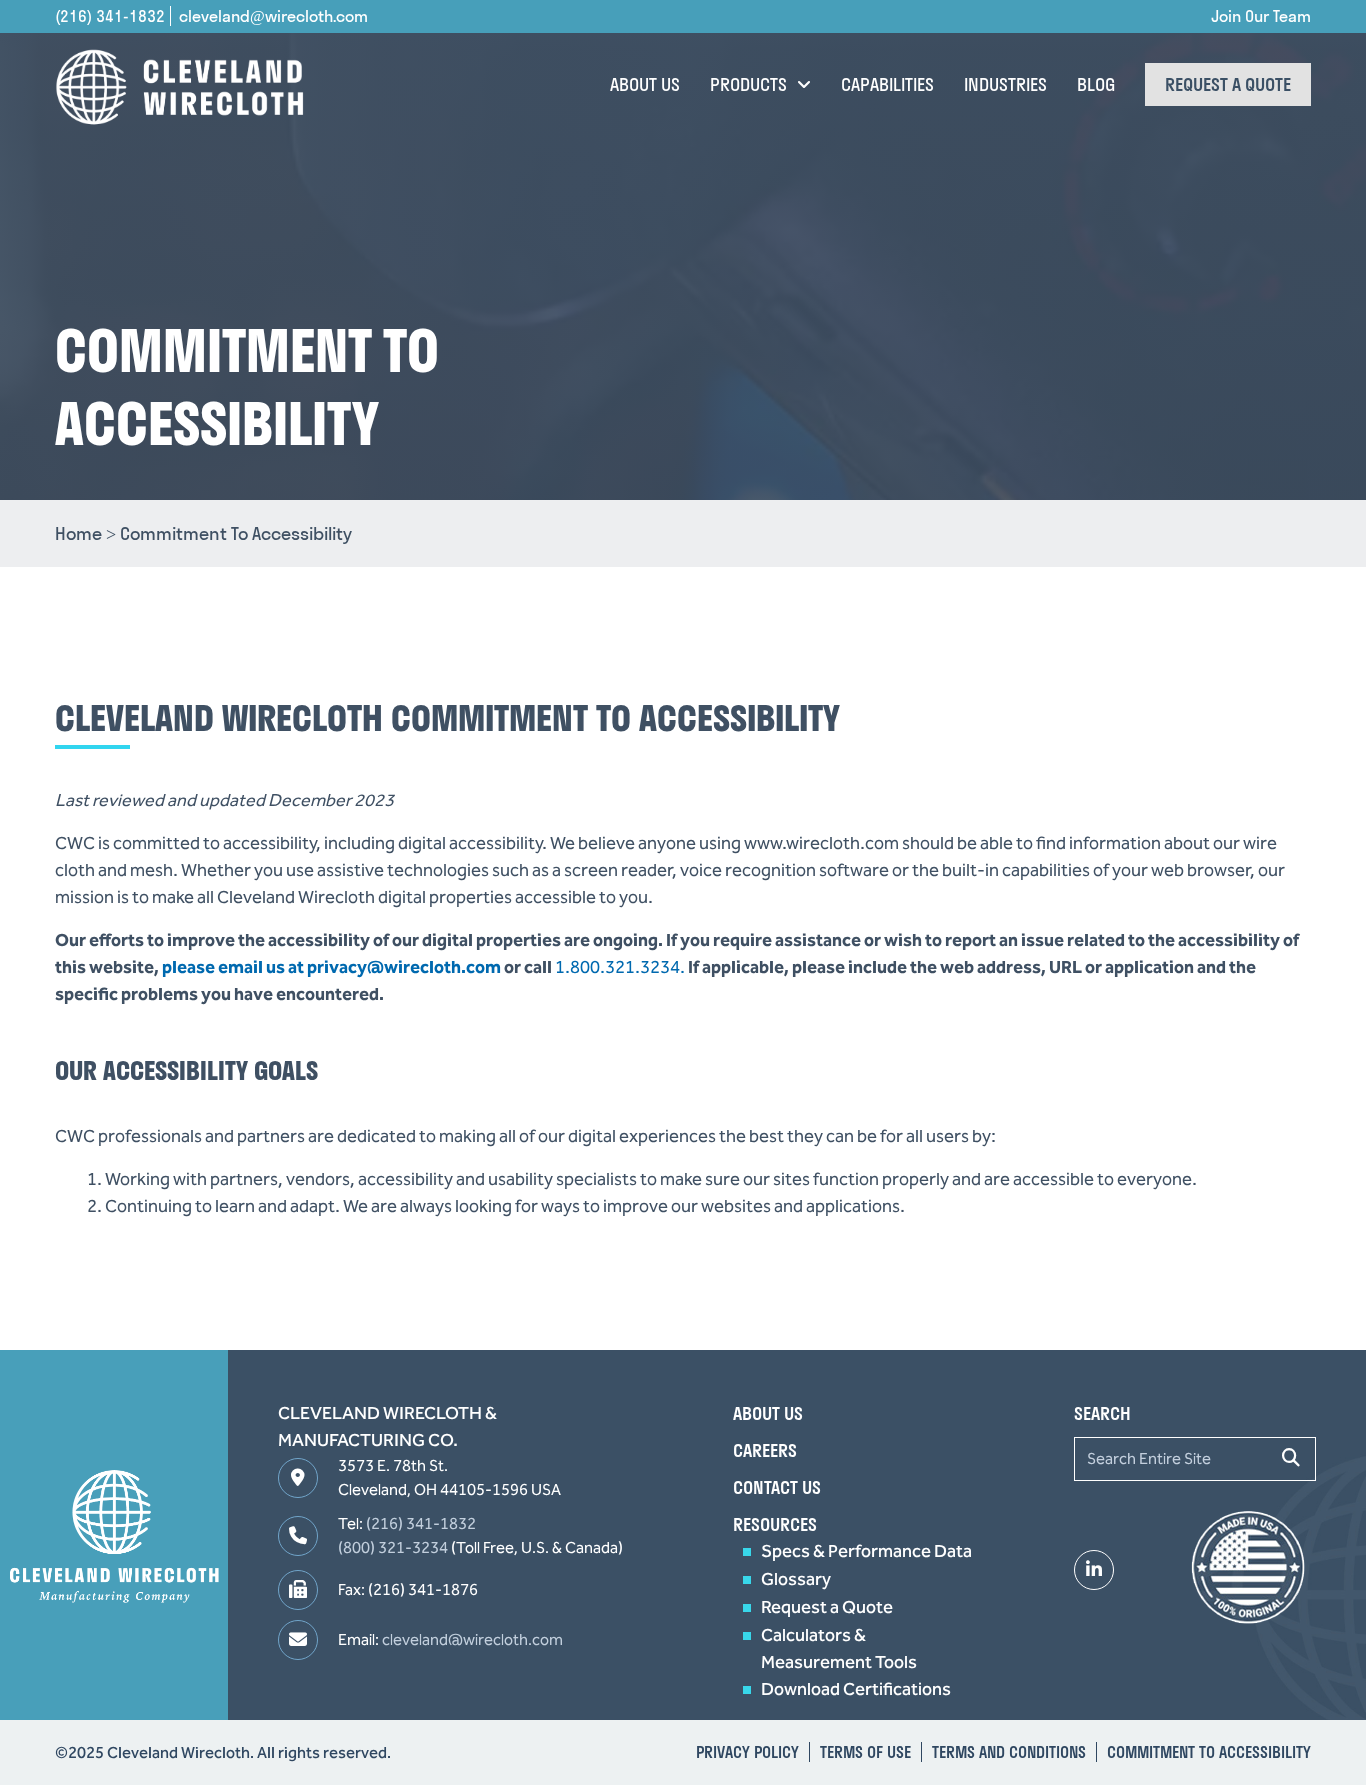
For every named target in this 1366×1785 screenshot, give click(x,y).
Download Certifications (856, 1689)
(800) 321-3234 (393, 1547)
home (203, 533)
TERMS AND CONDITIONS (1009, 1752)
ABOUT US (645, 84)
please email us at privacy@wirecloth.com (331, 967)
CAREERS (765, 1450)
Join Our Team (1261, 16)
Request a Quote (827, 1607)
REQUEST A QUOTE (1228, 84)
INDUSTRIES (1005, 84)
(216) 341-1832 (110, 16)
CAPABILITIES (887, 84)
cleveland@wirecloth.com (273, 16)
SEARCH (1102, 1413)
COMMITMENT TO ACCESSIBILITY (1209, 1752)
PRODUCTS (748, 84)
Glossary (796, 1579)
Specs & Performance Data (866, 1551)
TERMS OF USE (865, 1752)
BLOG (1096, 84)
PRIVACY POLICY (747, 1752)
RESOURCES (775, 1524)
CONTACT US (777, 1487)
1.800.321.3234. (620, 967)
